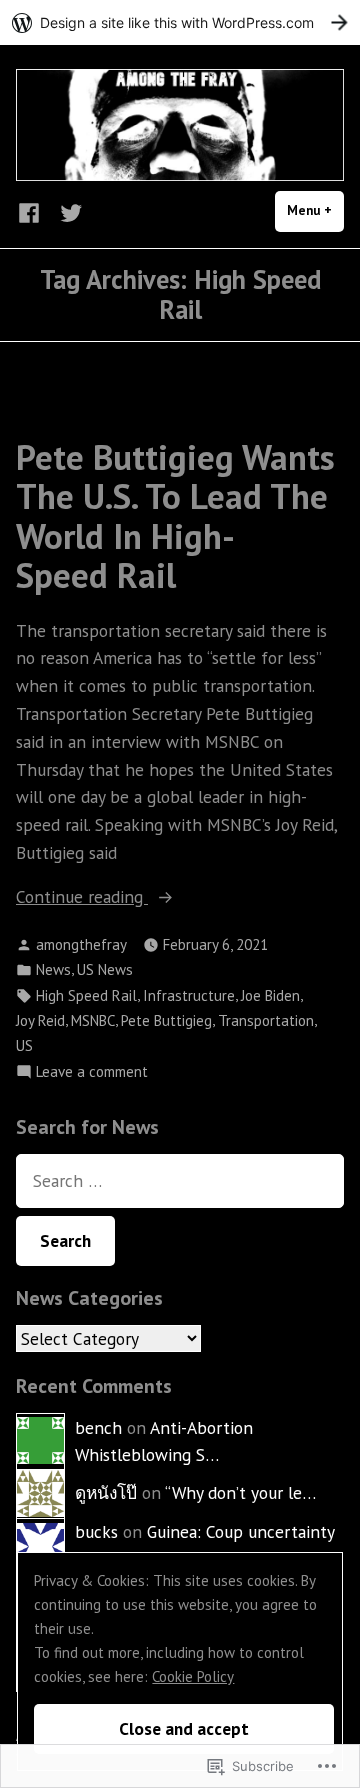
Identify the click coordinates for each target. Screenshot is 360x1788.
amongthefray (81, 944)
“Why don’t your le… (240, 1492)
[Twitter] (67, 211)
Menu (315, 210)
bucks (96, 1531)
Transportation (266, 1020)
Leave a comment (92, 1072)
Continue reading (82, 897)
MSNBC (93, 1020)
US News (105, 969)
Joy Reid (40, 1020)
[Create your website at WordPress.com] (180, 22)
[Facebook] (33, 211)
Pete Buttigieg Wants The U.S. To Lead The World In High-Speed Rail (175, 516)
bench (98, 1427)
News (53, 969)
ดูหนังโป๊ (106, 1492)
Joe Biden (270, 995)
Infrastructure (189, 995)
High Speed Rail (86, 995)
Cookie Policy (193, 1676)
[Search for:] (180, 1181)
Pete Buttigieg (166, 1020)
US (24, 1045)
